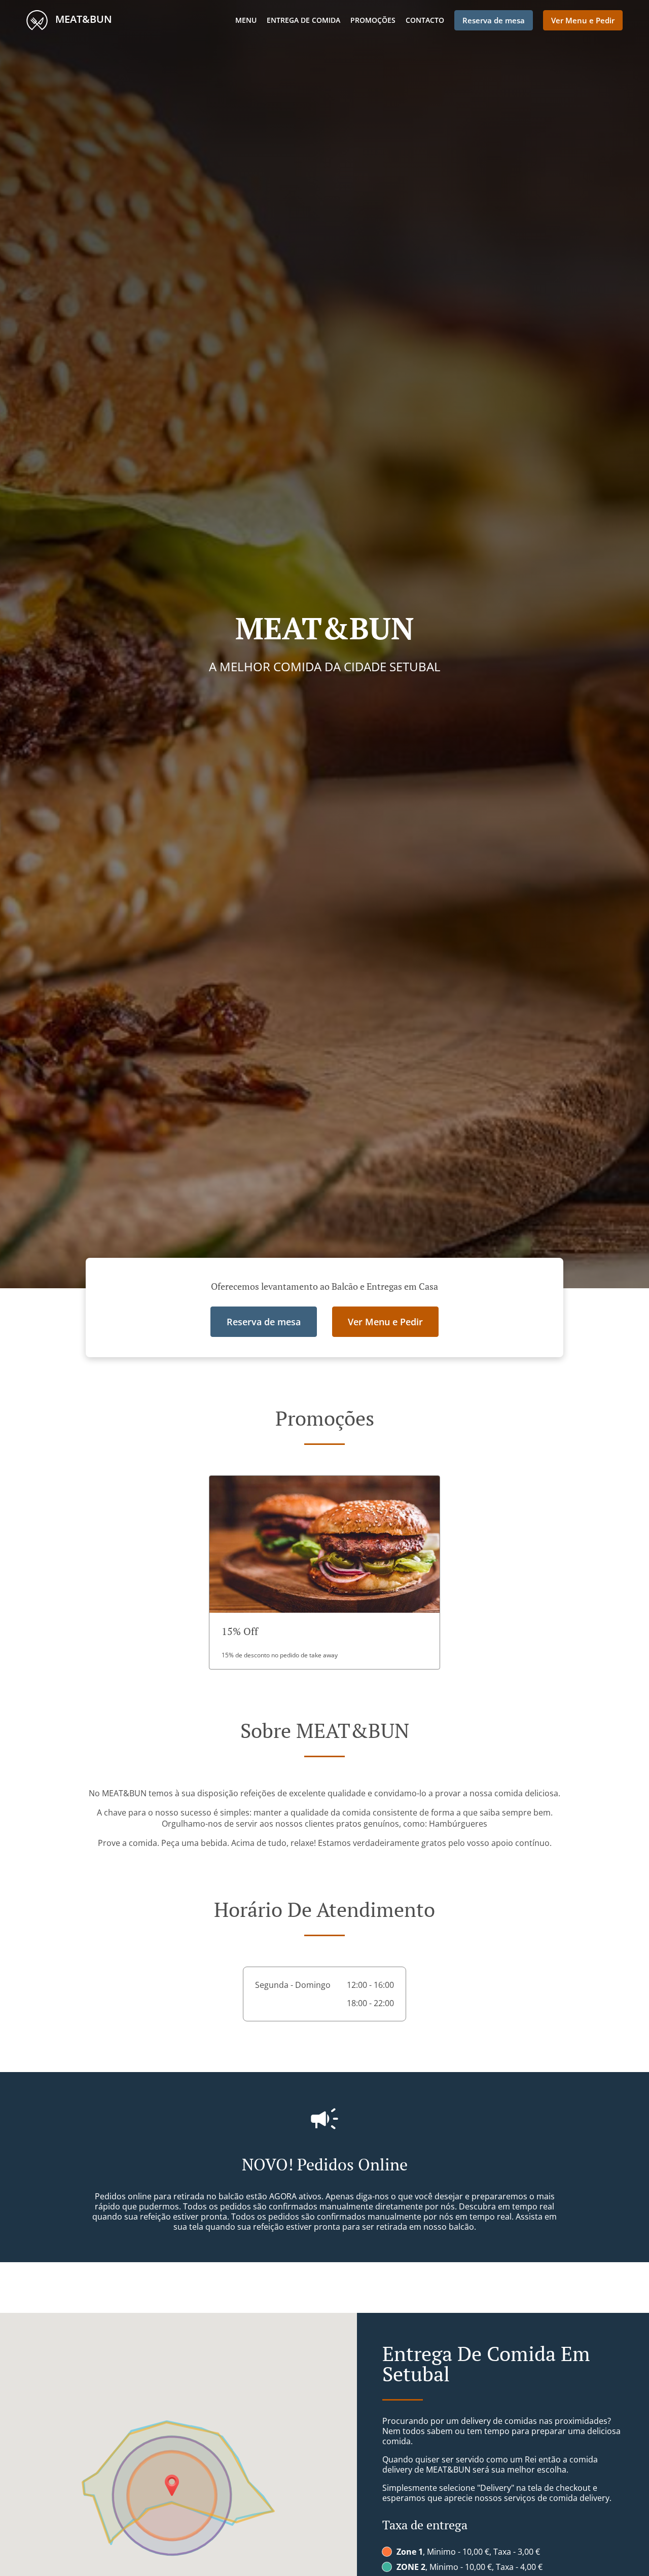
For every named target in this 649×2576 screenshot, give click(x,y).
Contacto (425, 20)
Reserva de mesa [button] (494, 20)
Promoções (373, 20)
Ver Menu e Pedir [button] (583, 20)
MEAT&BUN (82, 19)
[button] (324, 1572)
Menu (246, 20)
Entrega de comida (303, 20)
